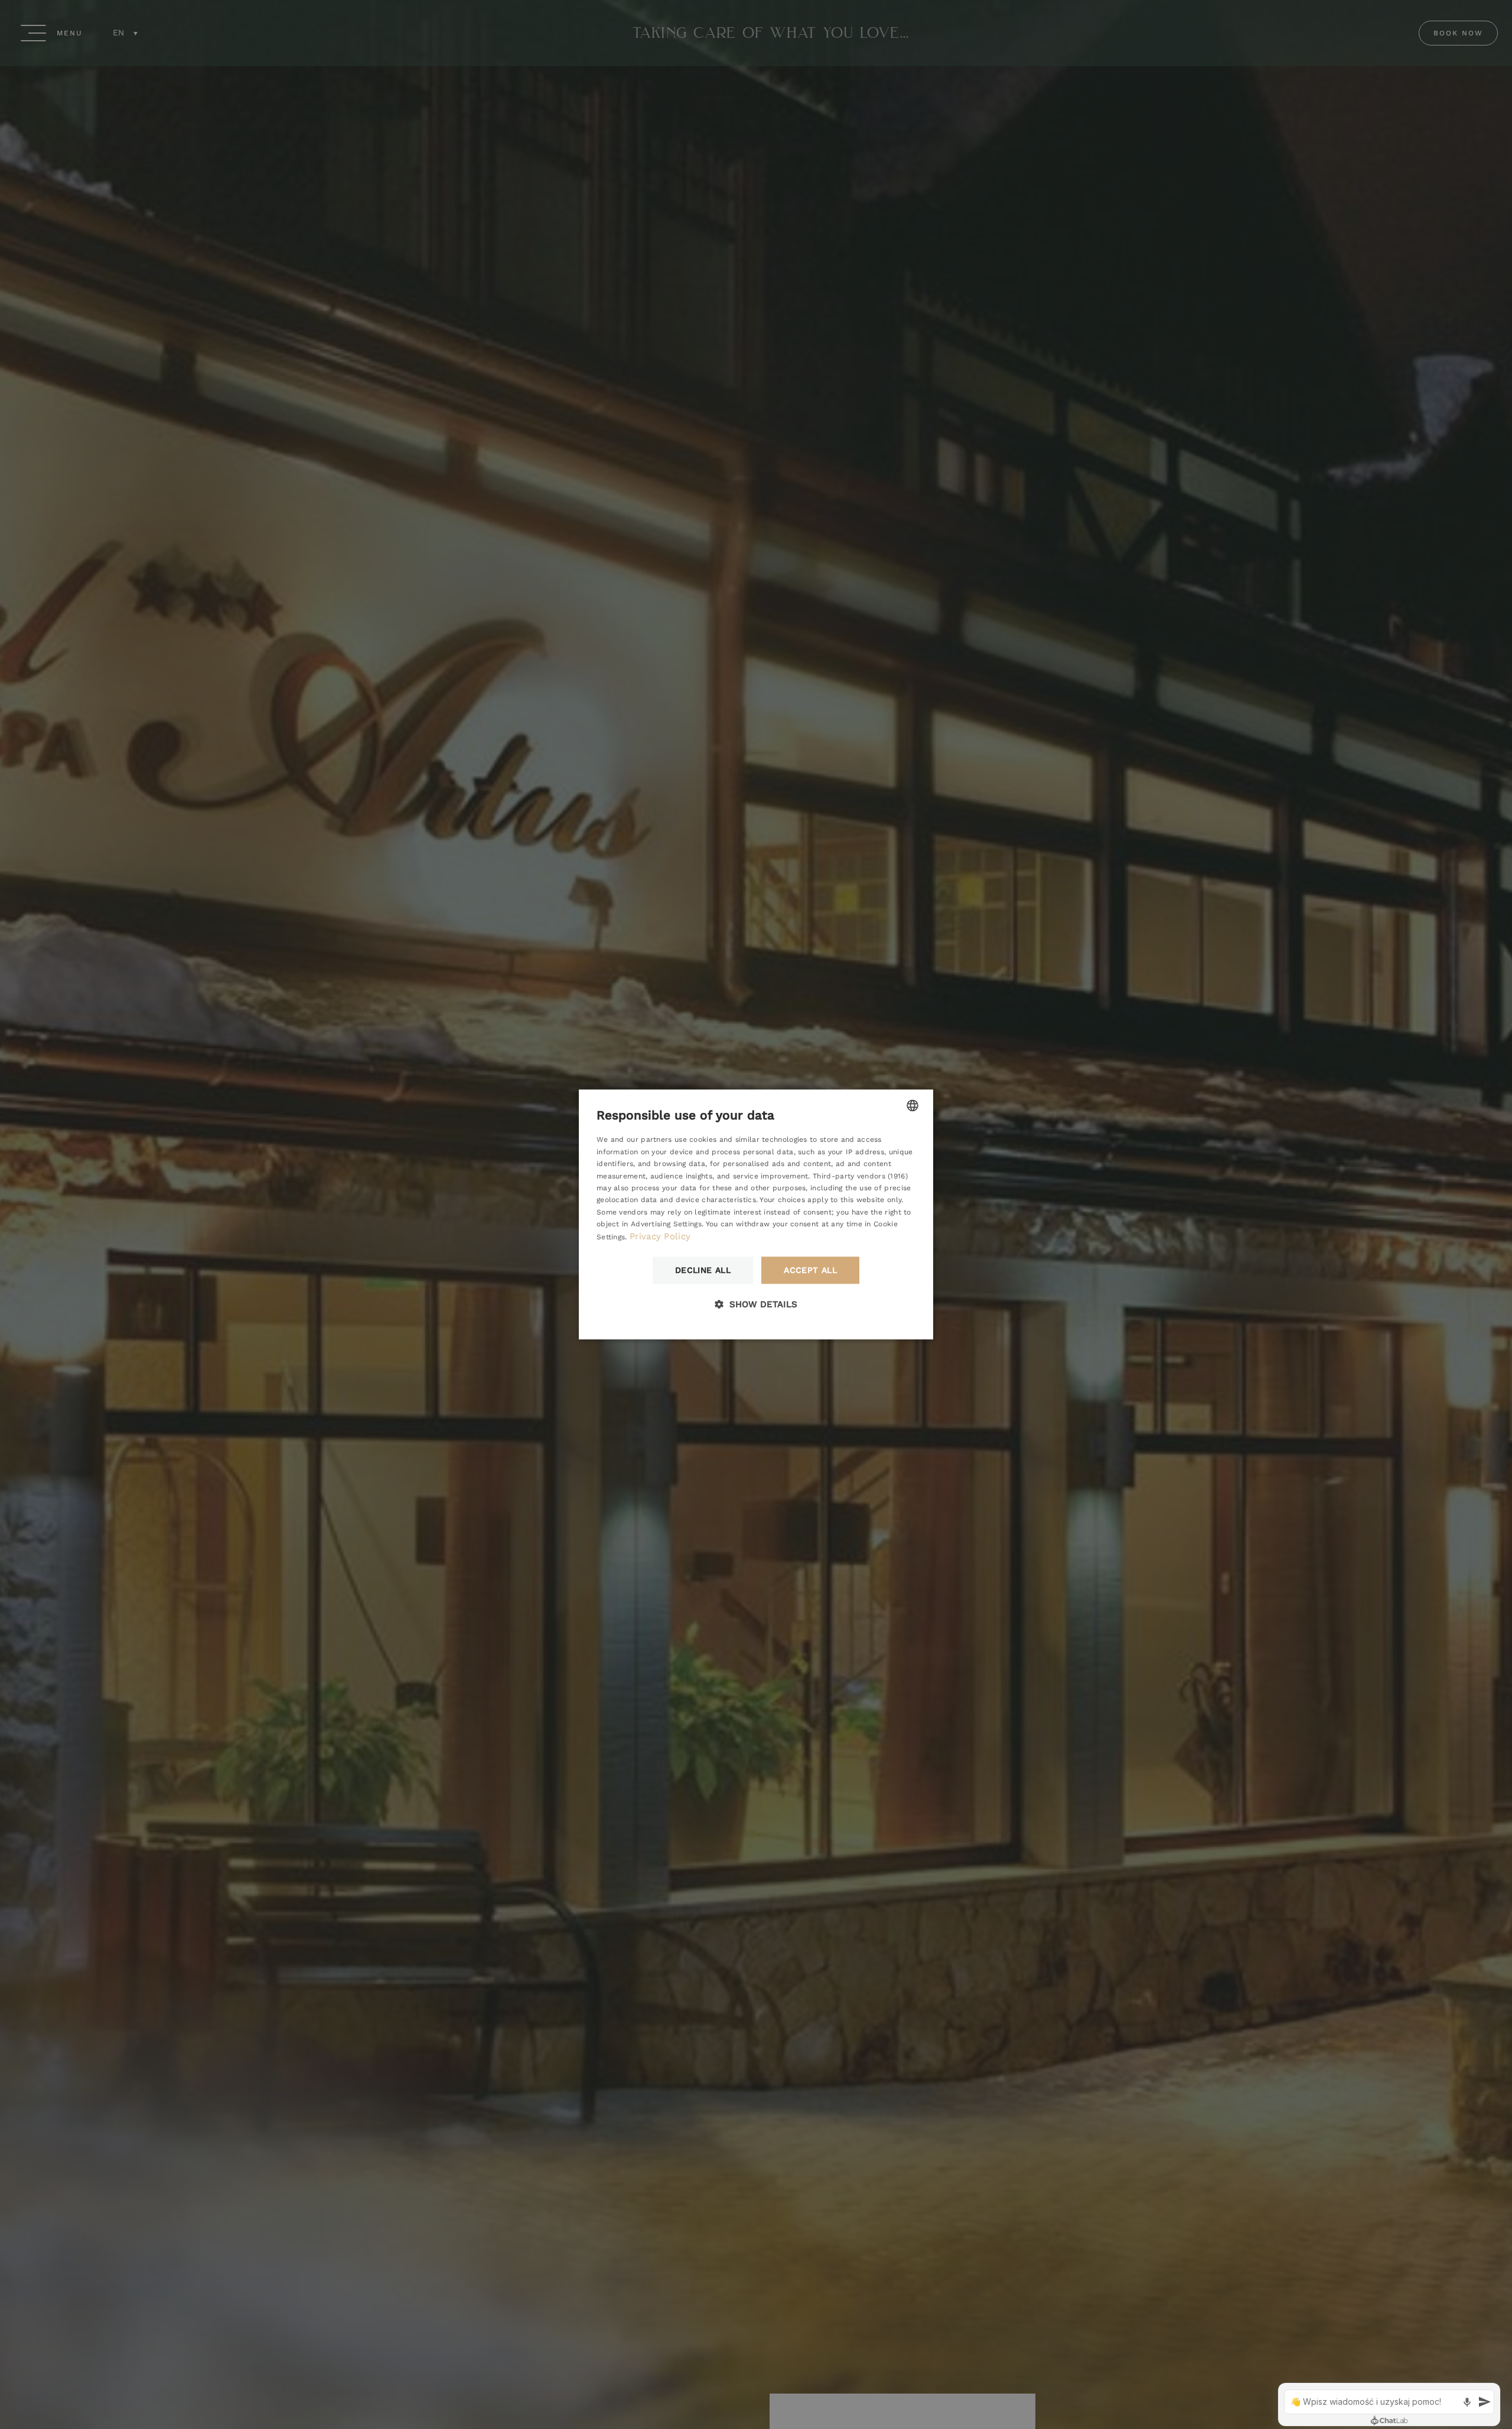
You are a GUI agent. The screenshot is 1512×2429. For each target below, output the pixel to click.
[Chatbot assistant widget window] (1389, 2404)
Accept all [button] (810, 1270)
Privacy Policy (660, 1236)
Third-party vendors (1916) (860, 1176)
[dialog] (756, 1214)
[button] (756, 1305)
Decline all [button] (703, 1270)
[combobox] (913, 1105)
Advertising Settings (666, 1225)
